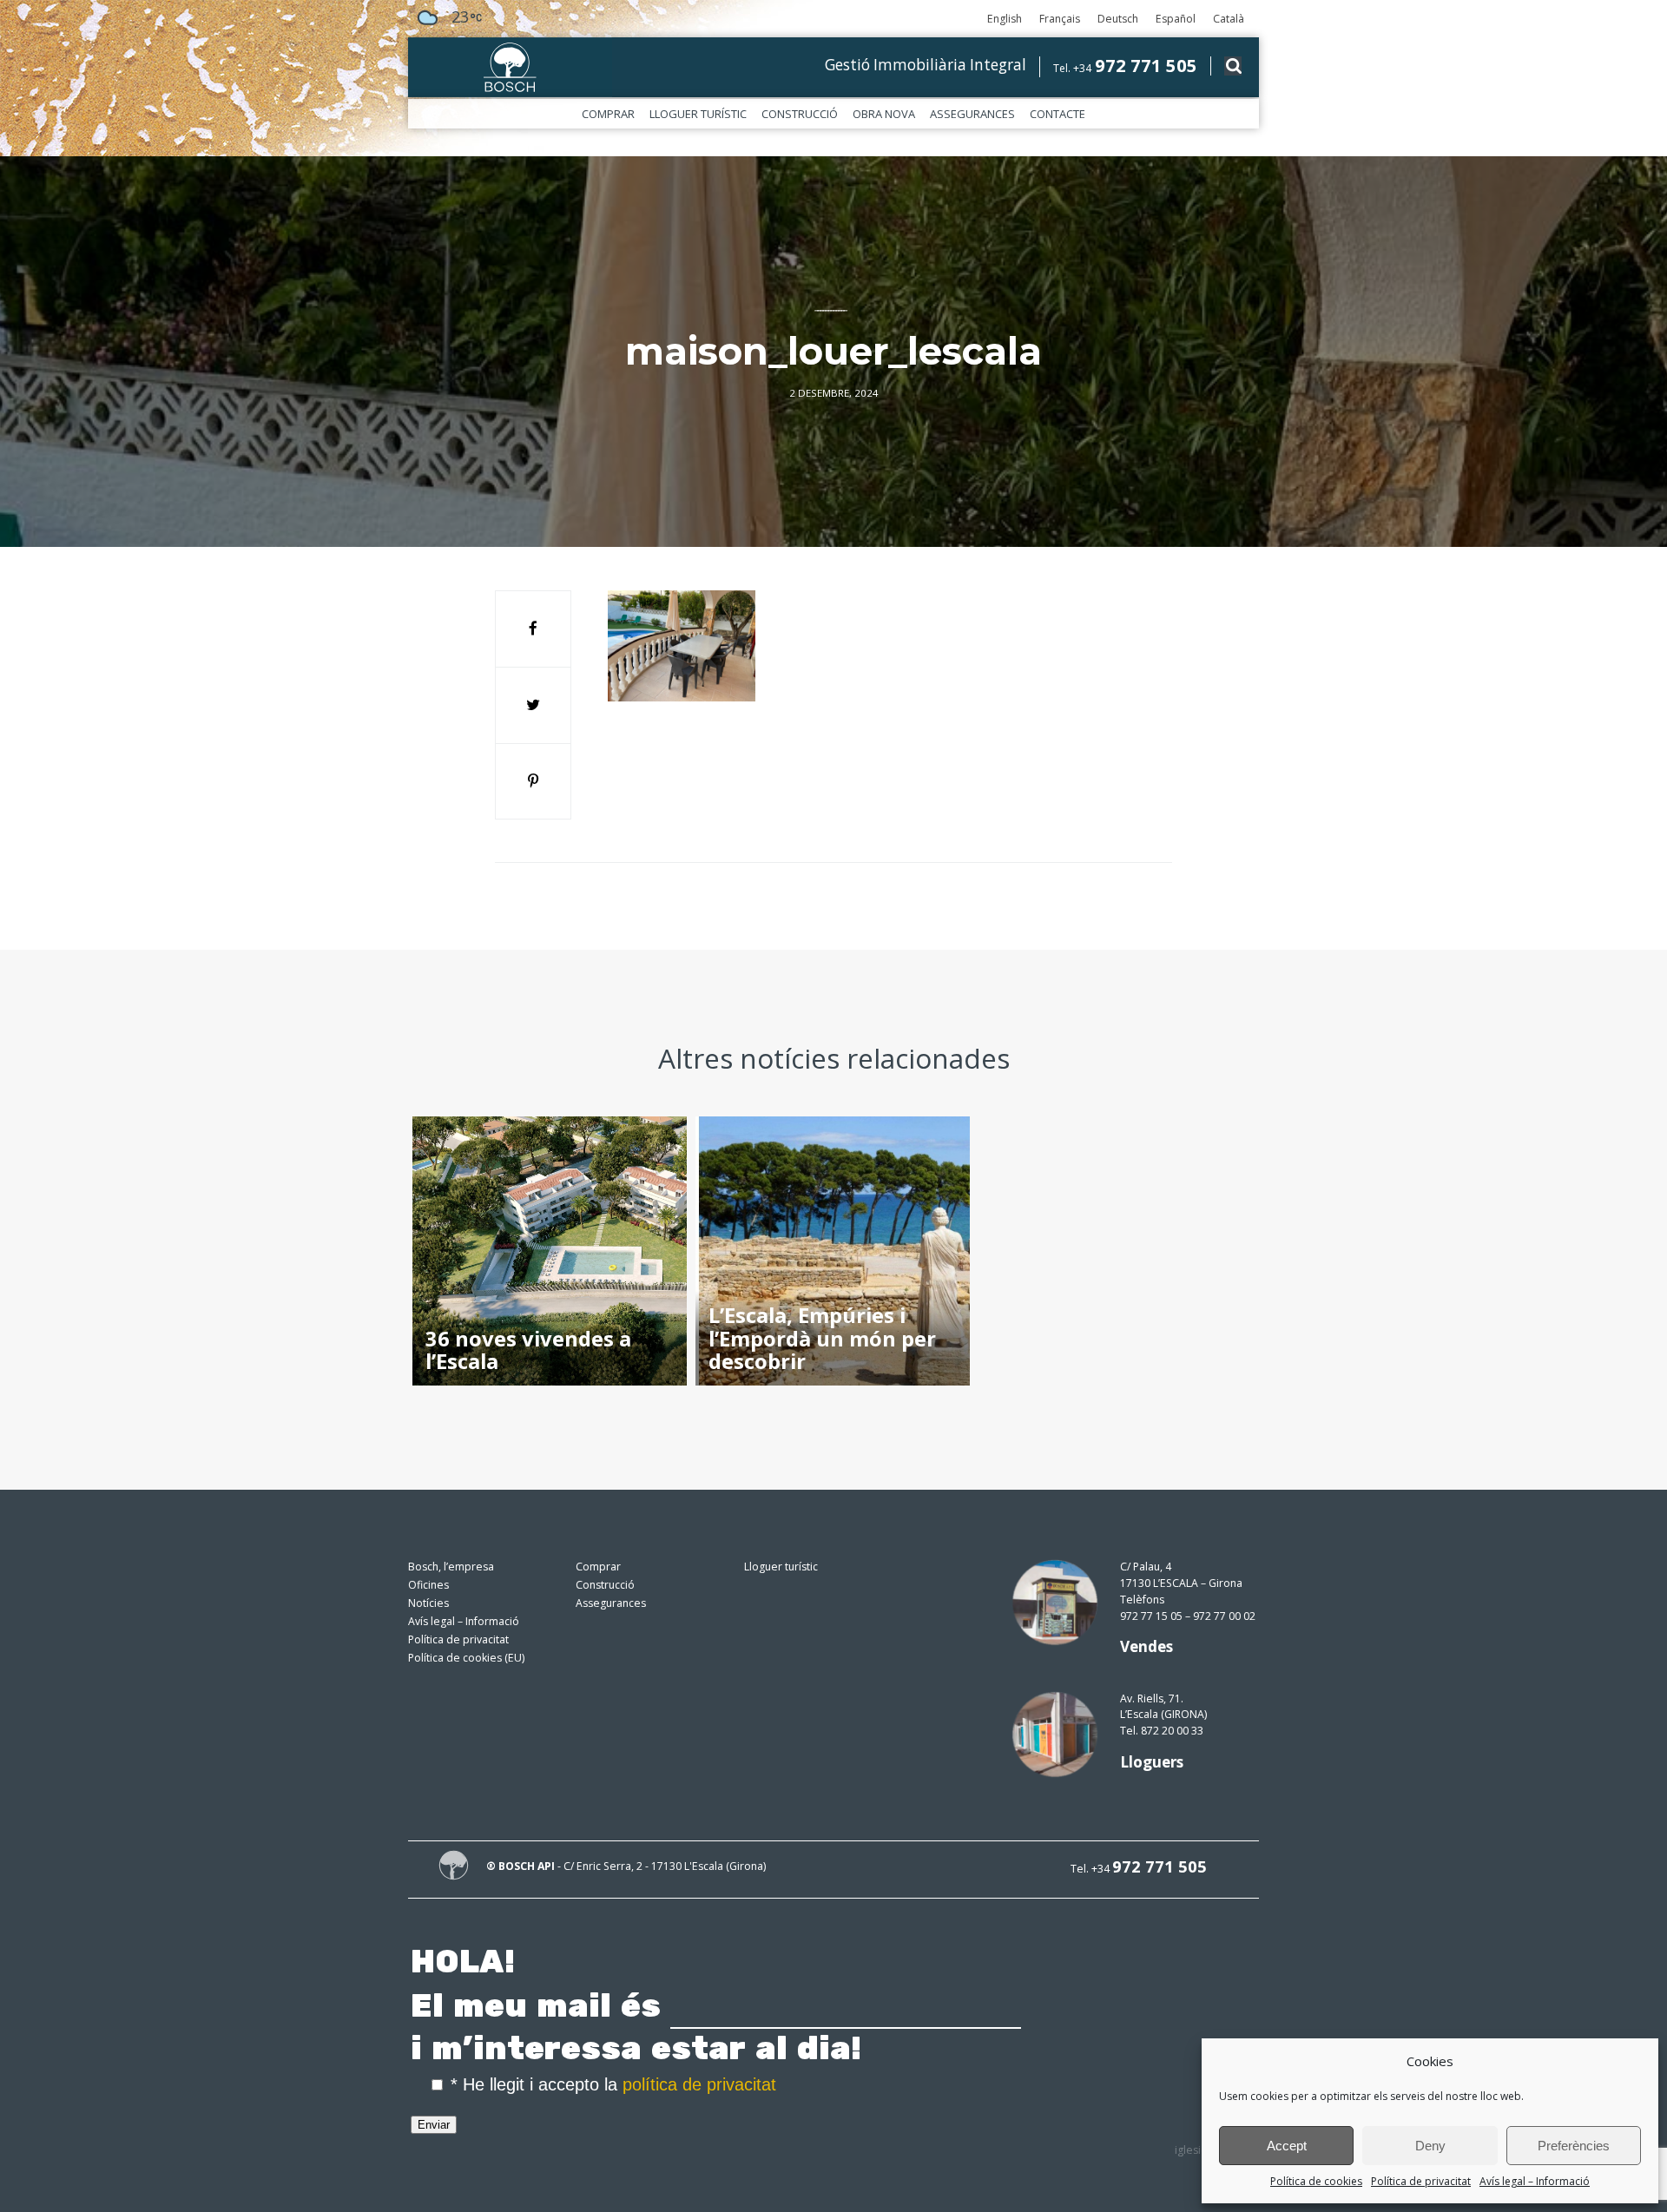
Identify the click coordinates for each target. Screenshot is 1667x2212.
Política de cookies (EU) (466, 1658)
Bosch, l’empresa (451, 1567)
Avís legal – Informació (1535, 2181)
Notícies (428, 1603)
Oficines (428, 1585)
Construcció (800, 114)
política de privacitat (699, 2084)
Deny (1430, 2146)
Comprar (608, 114)
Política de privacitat (1421, 2181)
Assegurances (972, 114)
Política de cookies (1316, 2181)
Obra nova (884, 114)
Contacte (1058, 114)
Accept (1287, 2146)
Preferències (1574, 2146)
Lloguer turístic (698, 114)
